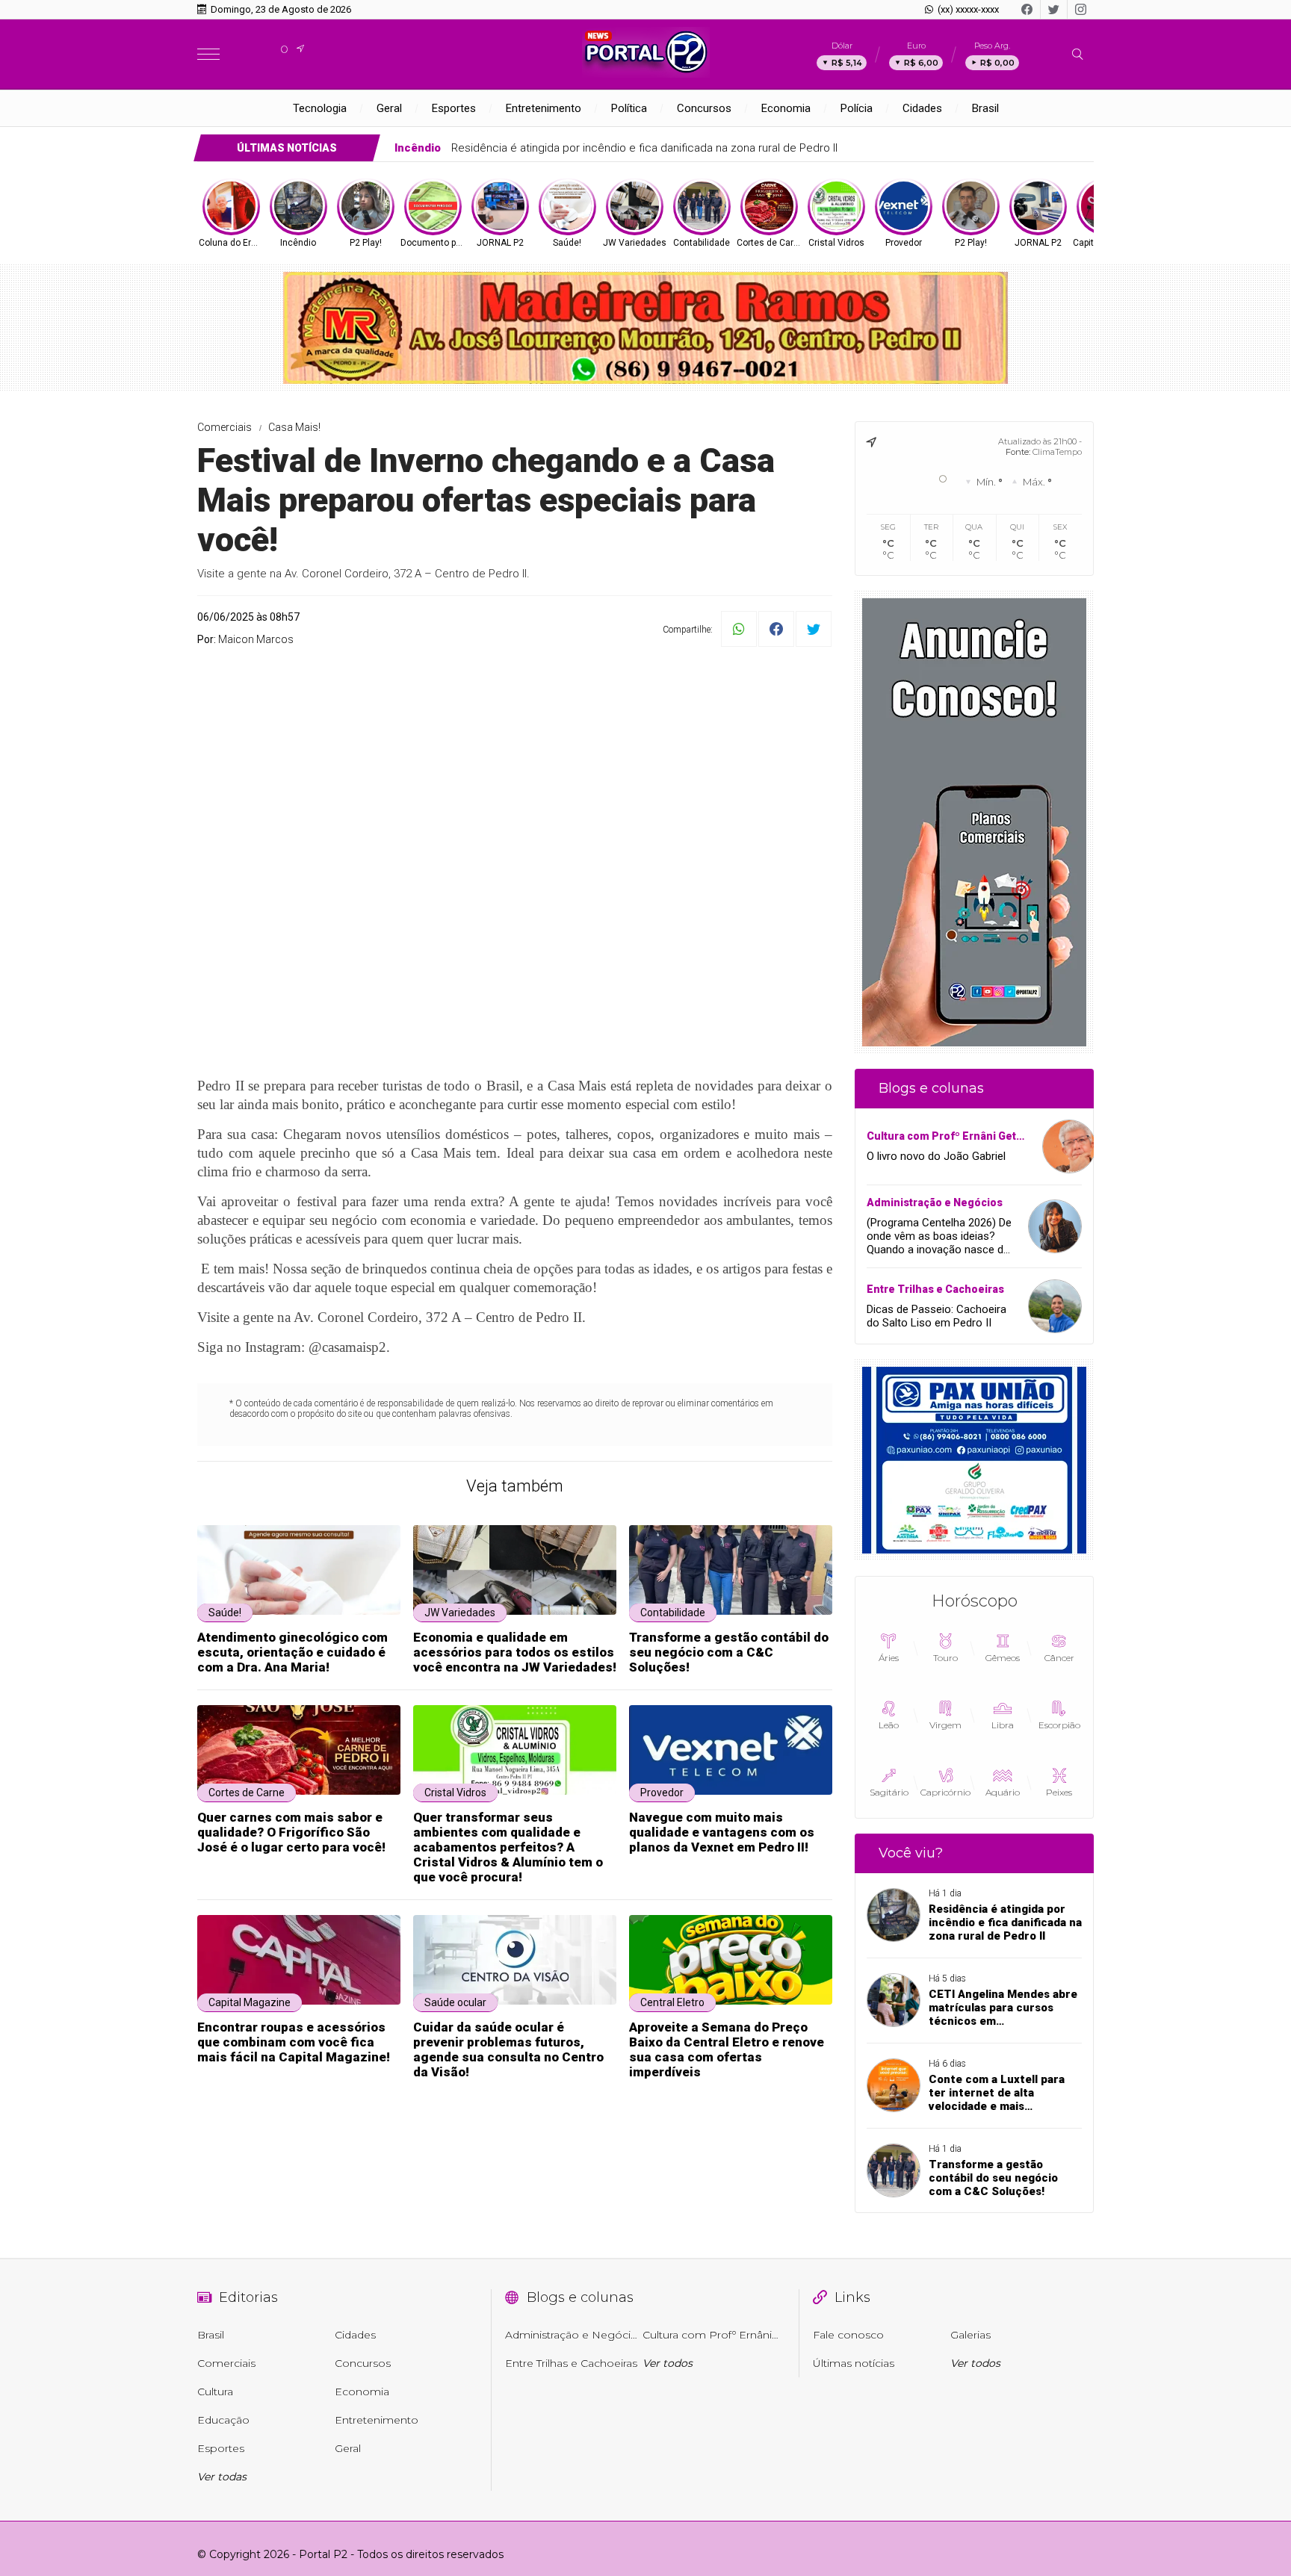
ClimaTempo (1057, 452)
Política (629, 108)
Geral (389, 108)
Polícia (857, 108)
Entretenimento (544, 108)
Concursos (704, 108)
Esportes (454, 108)
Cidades (922, 108)
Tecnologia (320, 108)
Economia (786, 108)
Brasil (985, 108)
